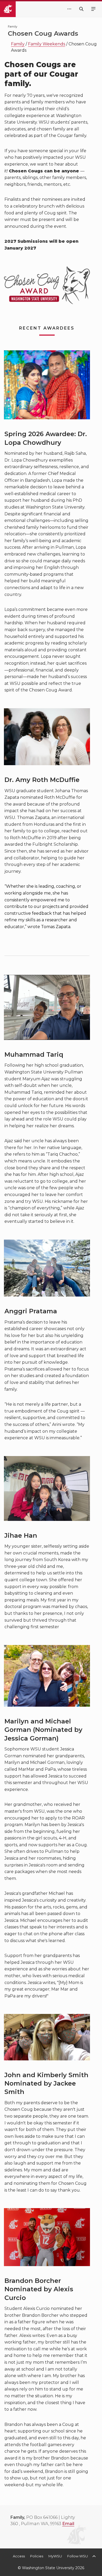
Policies (37, 2556)
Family (18, 44)
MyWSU (55, 2556)
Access (19, 2556)
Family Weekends (47, 44)
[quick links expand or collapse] (69, 9)
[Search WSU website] (81, 9)
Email (68, 2524)
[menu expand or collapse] (93, 9)
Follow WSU (78, 2556)
